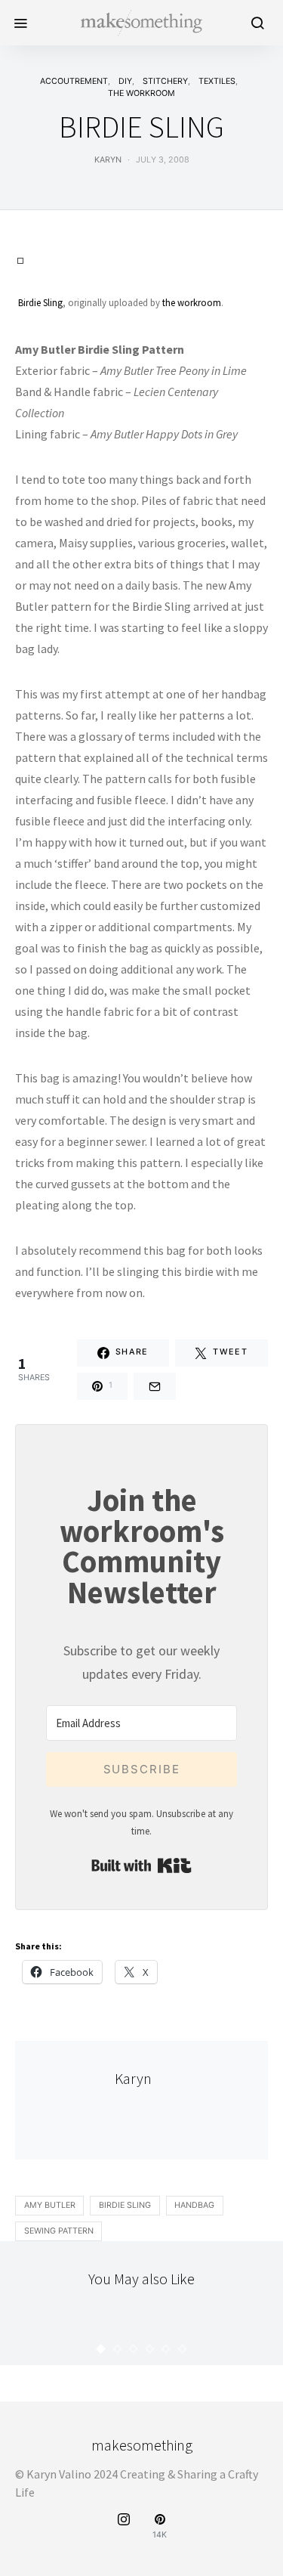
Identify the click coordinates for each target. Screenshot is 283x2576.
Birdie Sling (40, 302)
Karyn (108, 160)
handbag (194, 2205)
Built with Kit (141, 1865)
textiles (217, 81)
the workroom (141, 93)
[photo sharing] (20, 259)
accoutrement (74, 81)
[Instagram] (124, 2526)
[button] (101, 2349)
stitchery (165, 81)
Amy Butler (50, 2205)
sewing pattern (59, 2231)
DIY (125, 81)
